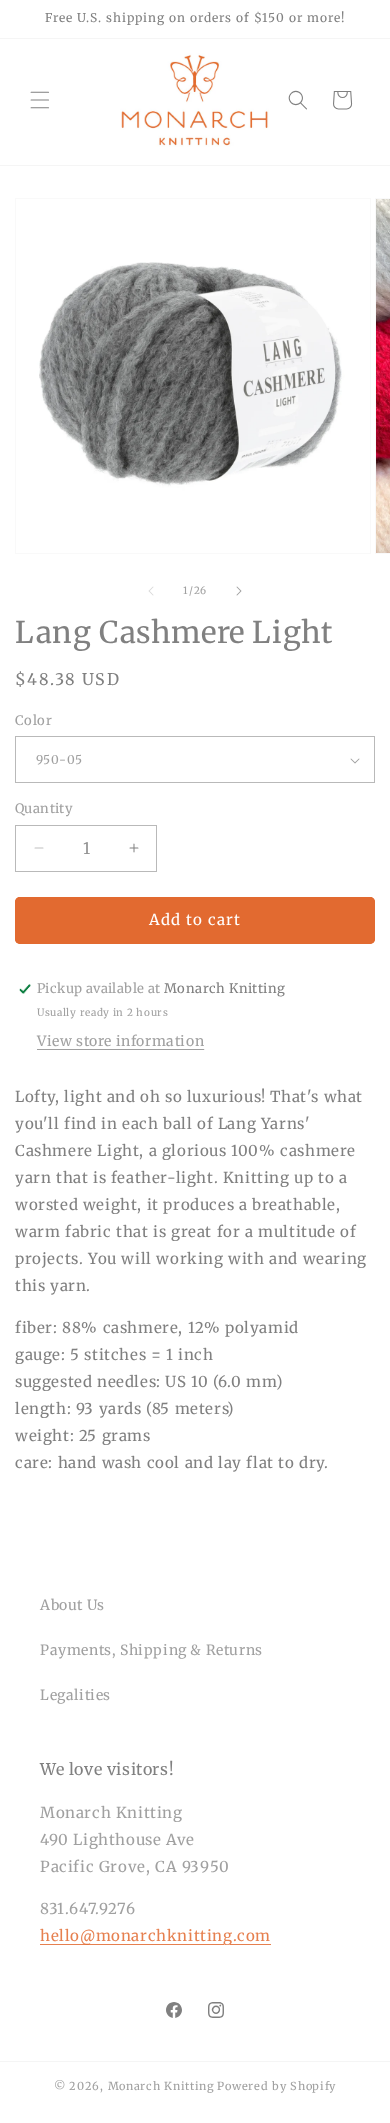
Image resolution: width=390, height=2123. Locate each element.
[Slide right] (239, 591)
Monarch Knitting (161, 2086)
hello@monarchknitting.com (155, 1935)
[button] (40, 100)
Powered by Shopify (276, 2086)
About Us (72, 1605)
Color (33, 720)
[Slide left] (151, 591)
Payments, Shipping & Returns (151, 1650)
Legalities (75, 1695)
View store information (120, 1041)
